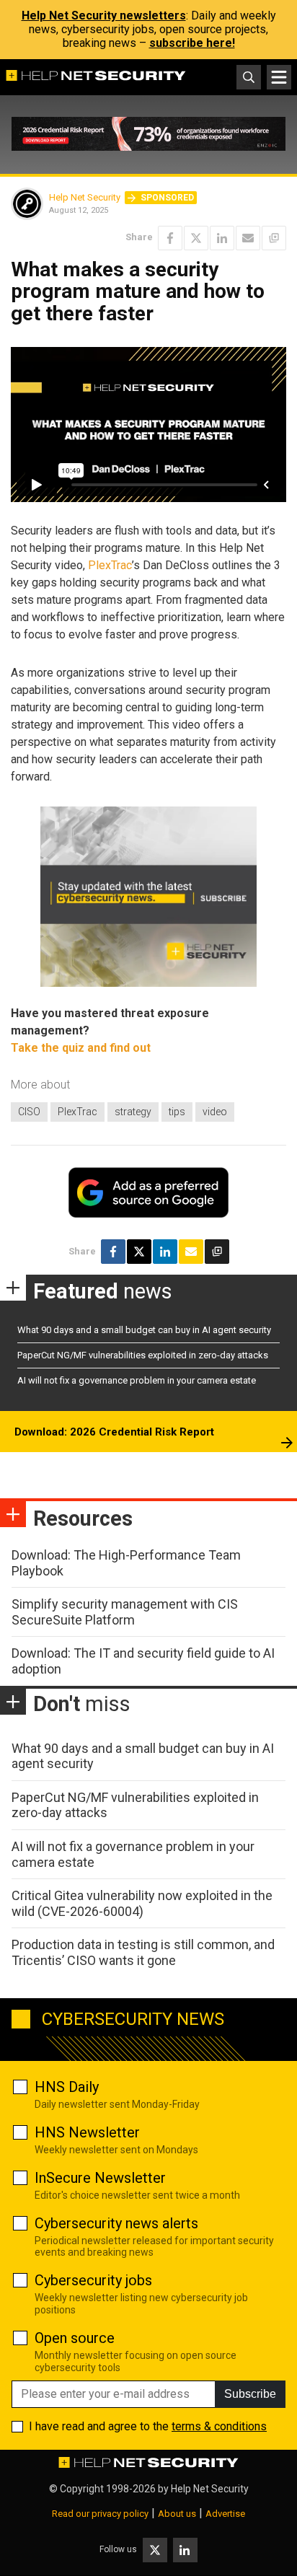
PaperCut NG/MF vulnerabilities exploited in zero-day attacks (143, 1355)
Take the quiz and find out (81, 1048)
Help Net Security (85, 197)
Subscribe (250, 2394)
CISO (29, 1112)
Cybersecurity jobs (93, 2280)
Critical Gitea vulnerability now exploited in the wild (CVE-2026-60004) (142, 1903)
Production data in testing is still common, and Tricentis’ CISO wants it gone (143, 1952)
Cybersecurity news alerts (116, 2223)
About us (177, 2514)
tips (177, 1112)
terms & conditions (219, 2426)
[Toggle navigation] (279, 77)
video (215, 1112)
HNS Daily (67, 2087)
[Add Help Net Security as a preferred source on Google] (274, 238)
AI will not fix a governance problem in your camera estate (137, 1380)
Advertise (225, 2514)
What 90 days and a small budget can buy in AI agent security (144, 1330)
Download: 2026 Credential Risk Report (114, 1432)
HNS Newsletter (87, 2132)
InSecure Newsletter (100, 2178)
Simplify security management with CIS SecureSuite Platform (125, 1612)
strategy (133, 1112)
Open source (75, 2338)
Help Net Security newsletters (104, 16)
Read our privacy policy (100, 2514)
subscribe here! (192, 43)
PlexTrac (110, 565)
